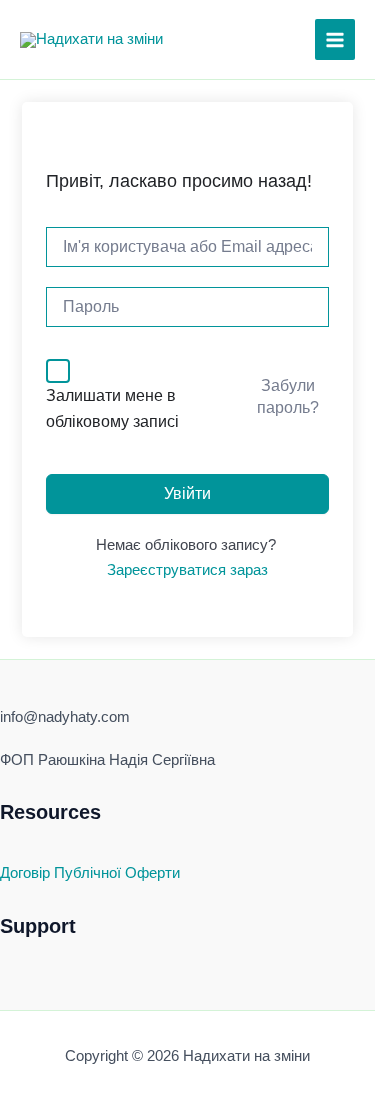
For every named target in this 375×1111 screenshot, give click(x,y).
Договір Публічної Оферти (90, 873)
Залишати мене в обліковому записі (112, 408)
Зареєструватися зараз (187, 570)
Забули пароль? (288, 396)
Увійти (187, 493)
